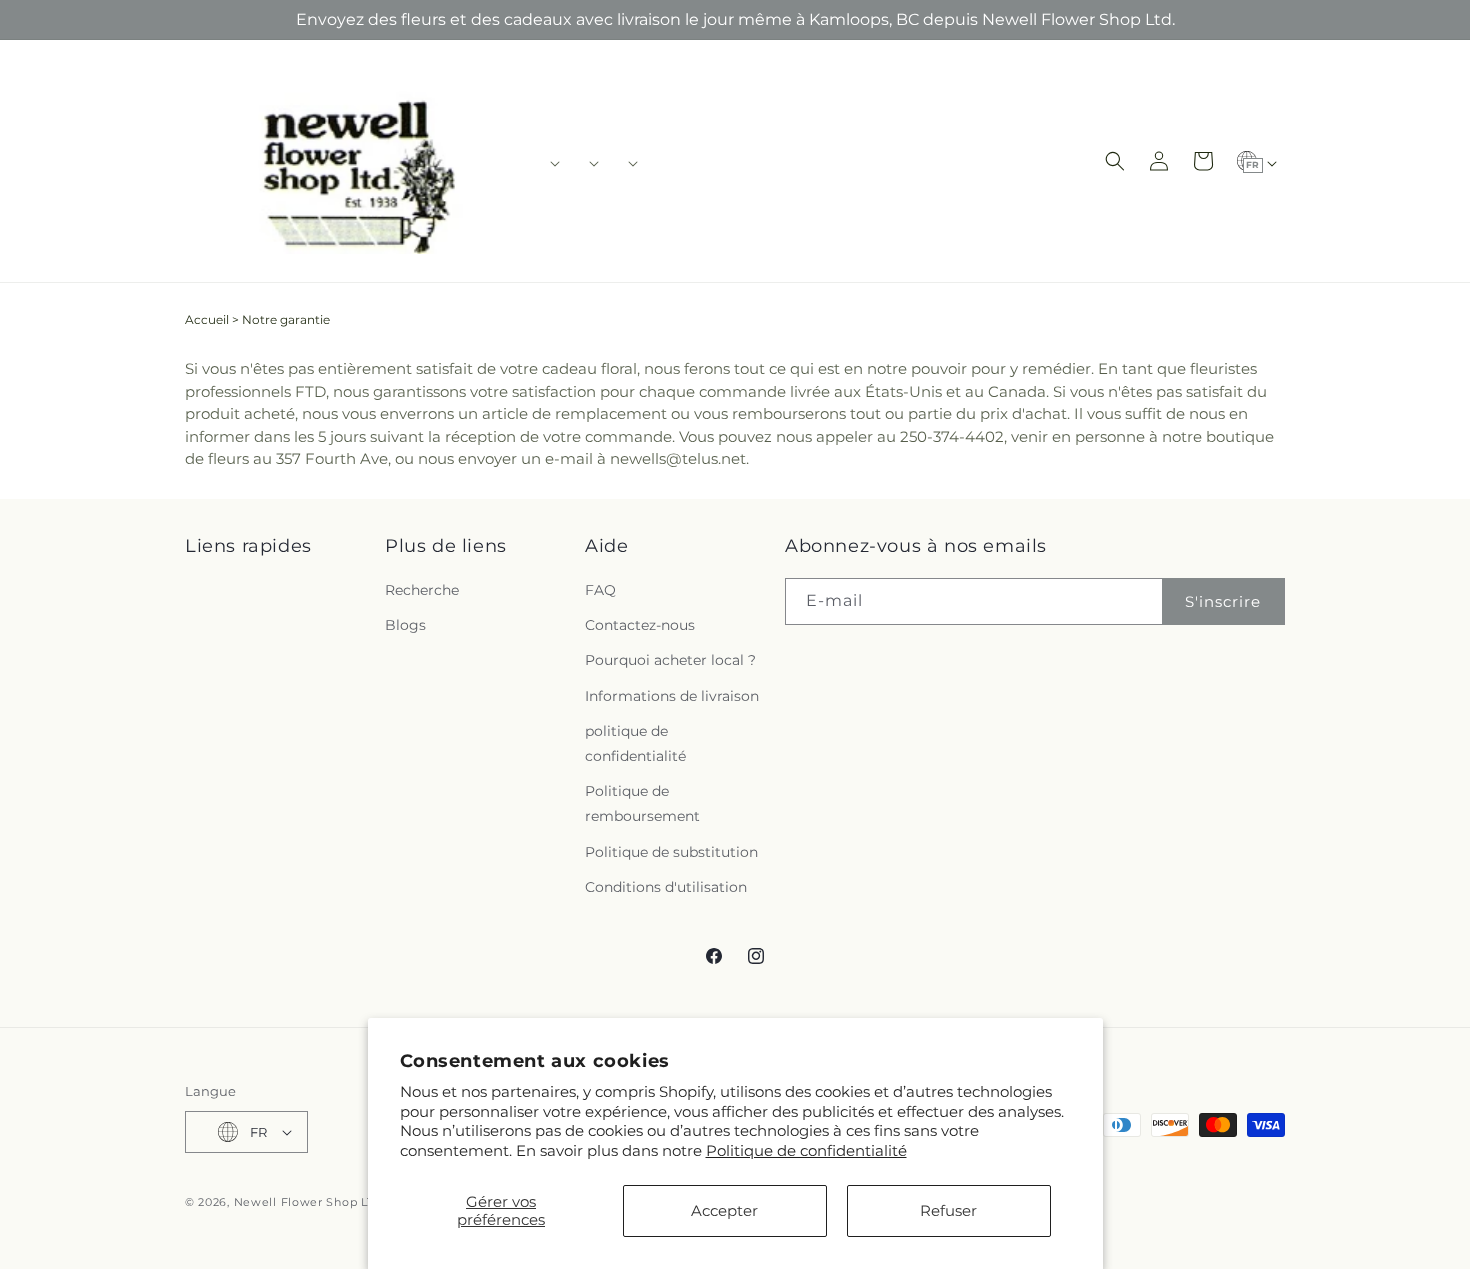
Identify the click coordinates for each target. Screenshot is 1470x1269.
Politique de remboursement (642, 803)
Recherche (422, 590)
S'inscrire (1223, 601)
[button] (548, 163)
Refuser (948, 1210)
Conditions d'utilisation (666, 887)
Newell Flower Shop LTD (308, 1202)
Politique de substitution (671, 852)
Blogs (405, 625)
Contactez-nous (640, 625)
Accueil (207, 319)
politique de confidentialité (635, 743)
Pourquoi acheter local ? (670, 660)
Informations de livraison (672, 696)
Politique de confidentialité (806, 1150)
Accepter (724, 1210)
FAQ (600, 590)
